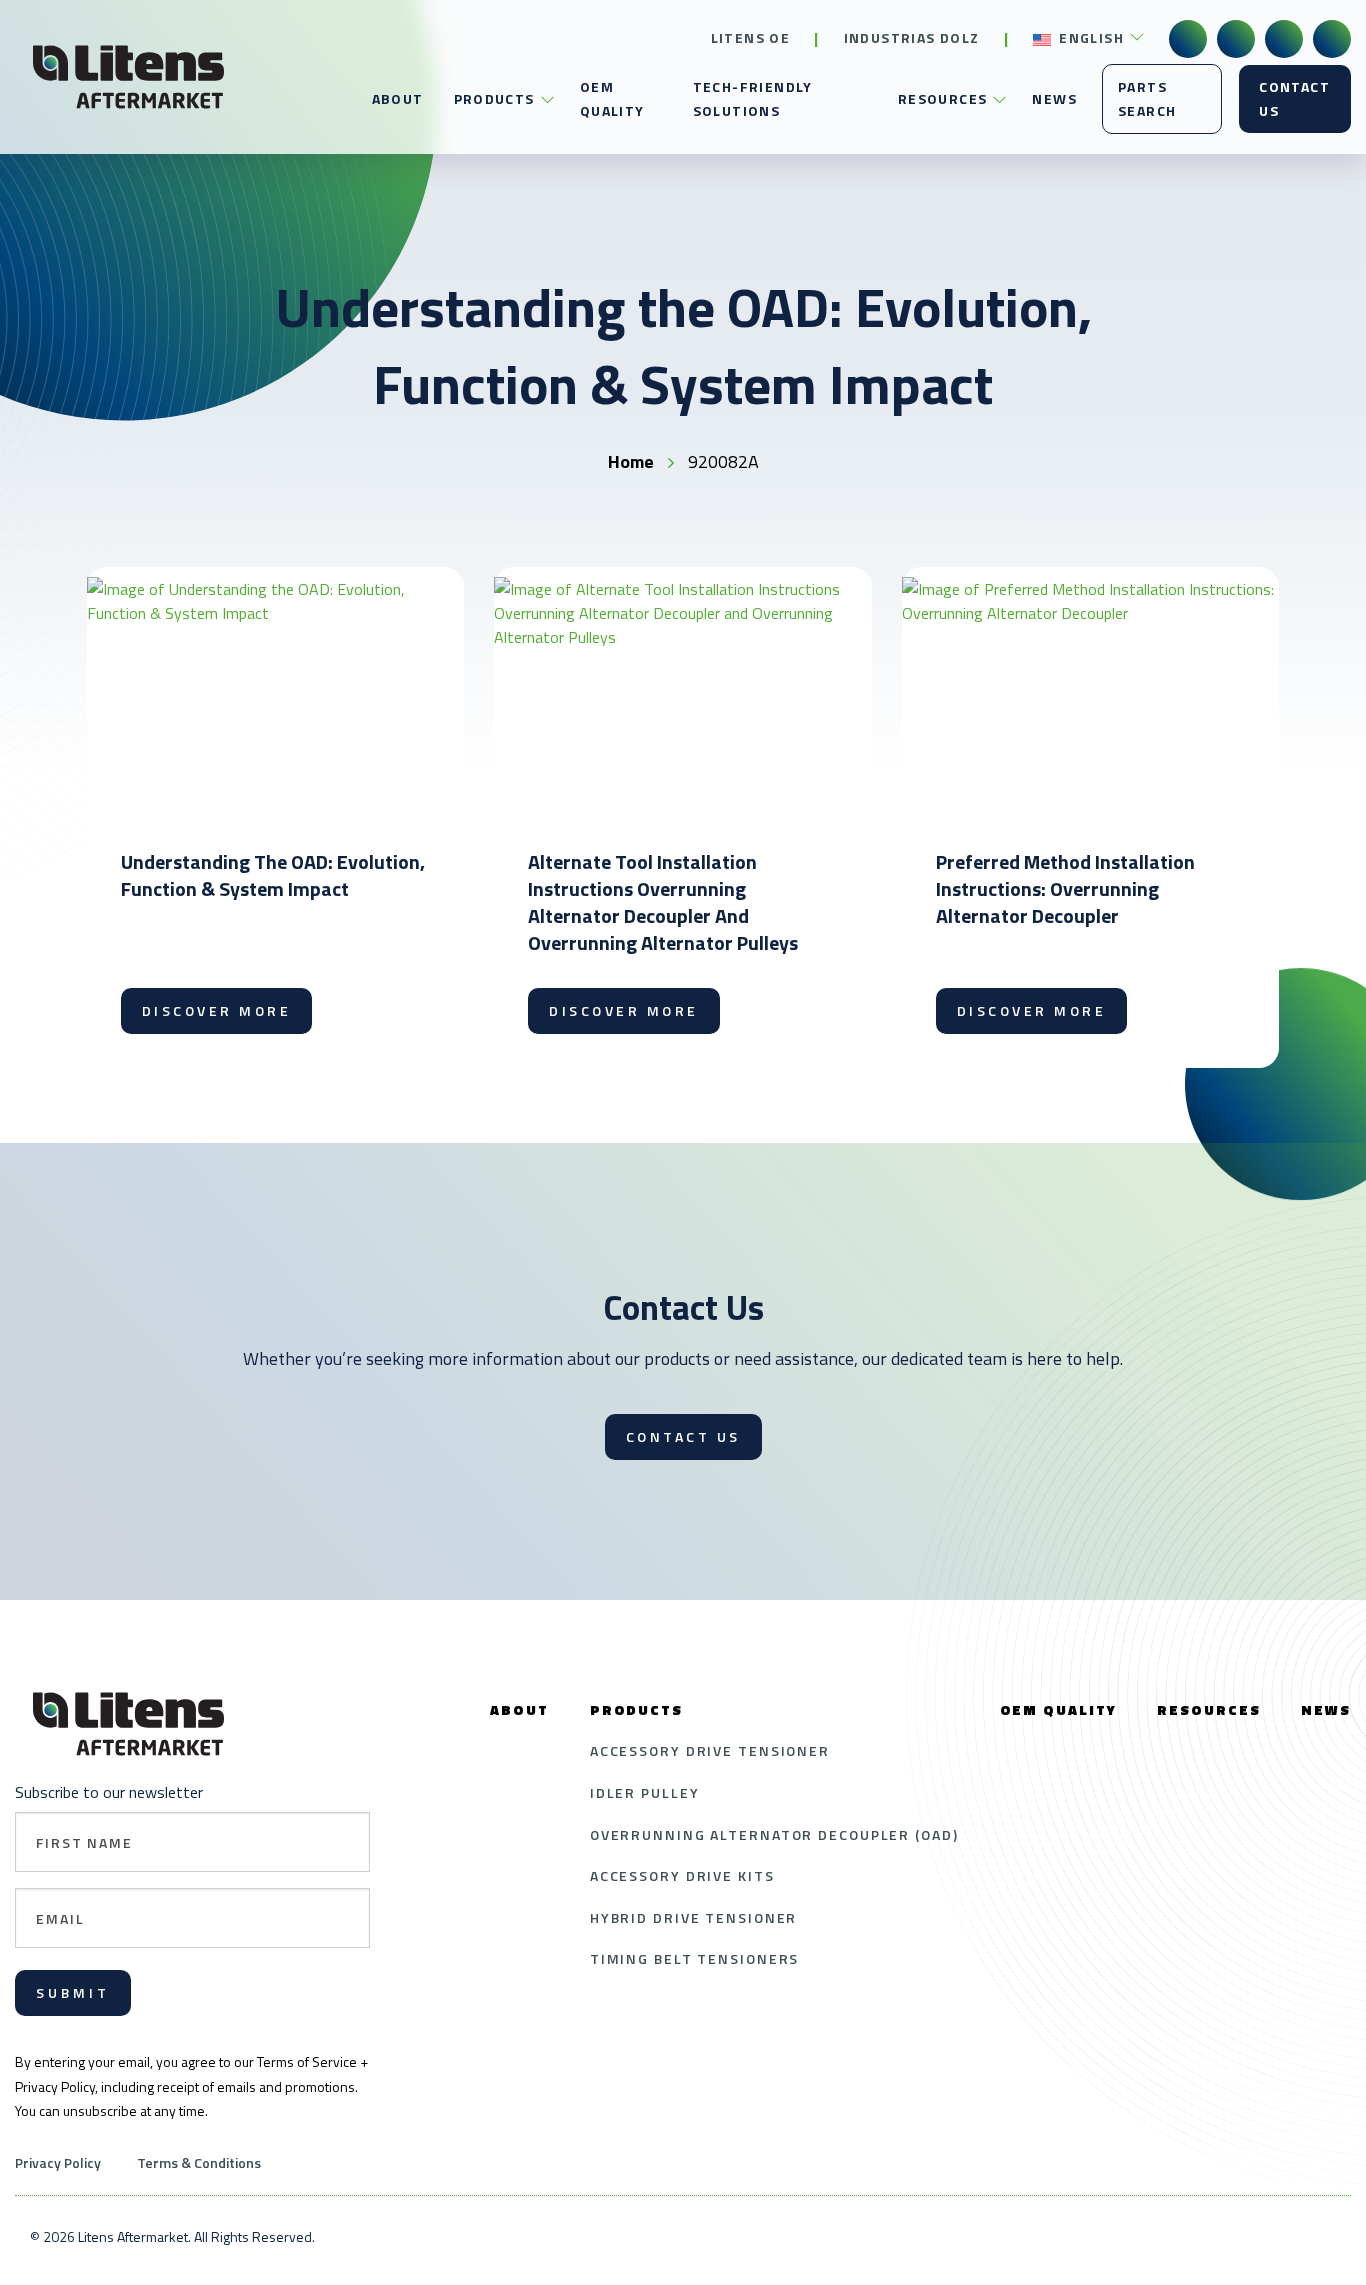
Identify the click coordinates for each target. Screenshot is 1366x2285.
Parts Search (1147, 98)
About (398, 98)
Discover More (217, 1010)
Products (494, 98)
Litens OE (751, 37)
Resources (943, 98)
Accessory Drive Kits (682, 1875)
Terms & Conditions (199, 2162)
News (1054, 98)
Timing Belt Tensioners (695, 1958)
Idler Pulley (645, 1792)
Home (631, 461)
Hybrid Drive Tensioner (694, 1917)
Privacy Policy (58, 2162)
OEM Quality (612, 98)
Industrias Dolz (912, 37)
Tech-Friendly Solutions (753, 98)
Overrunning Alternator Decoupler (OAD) (774, 1834)
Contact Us (1294, 98)
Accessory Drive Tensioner (710, 1750)
